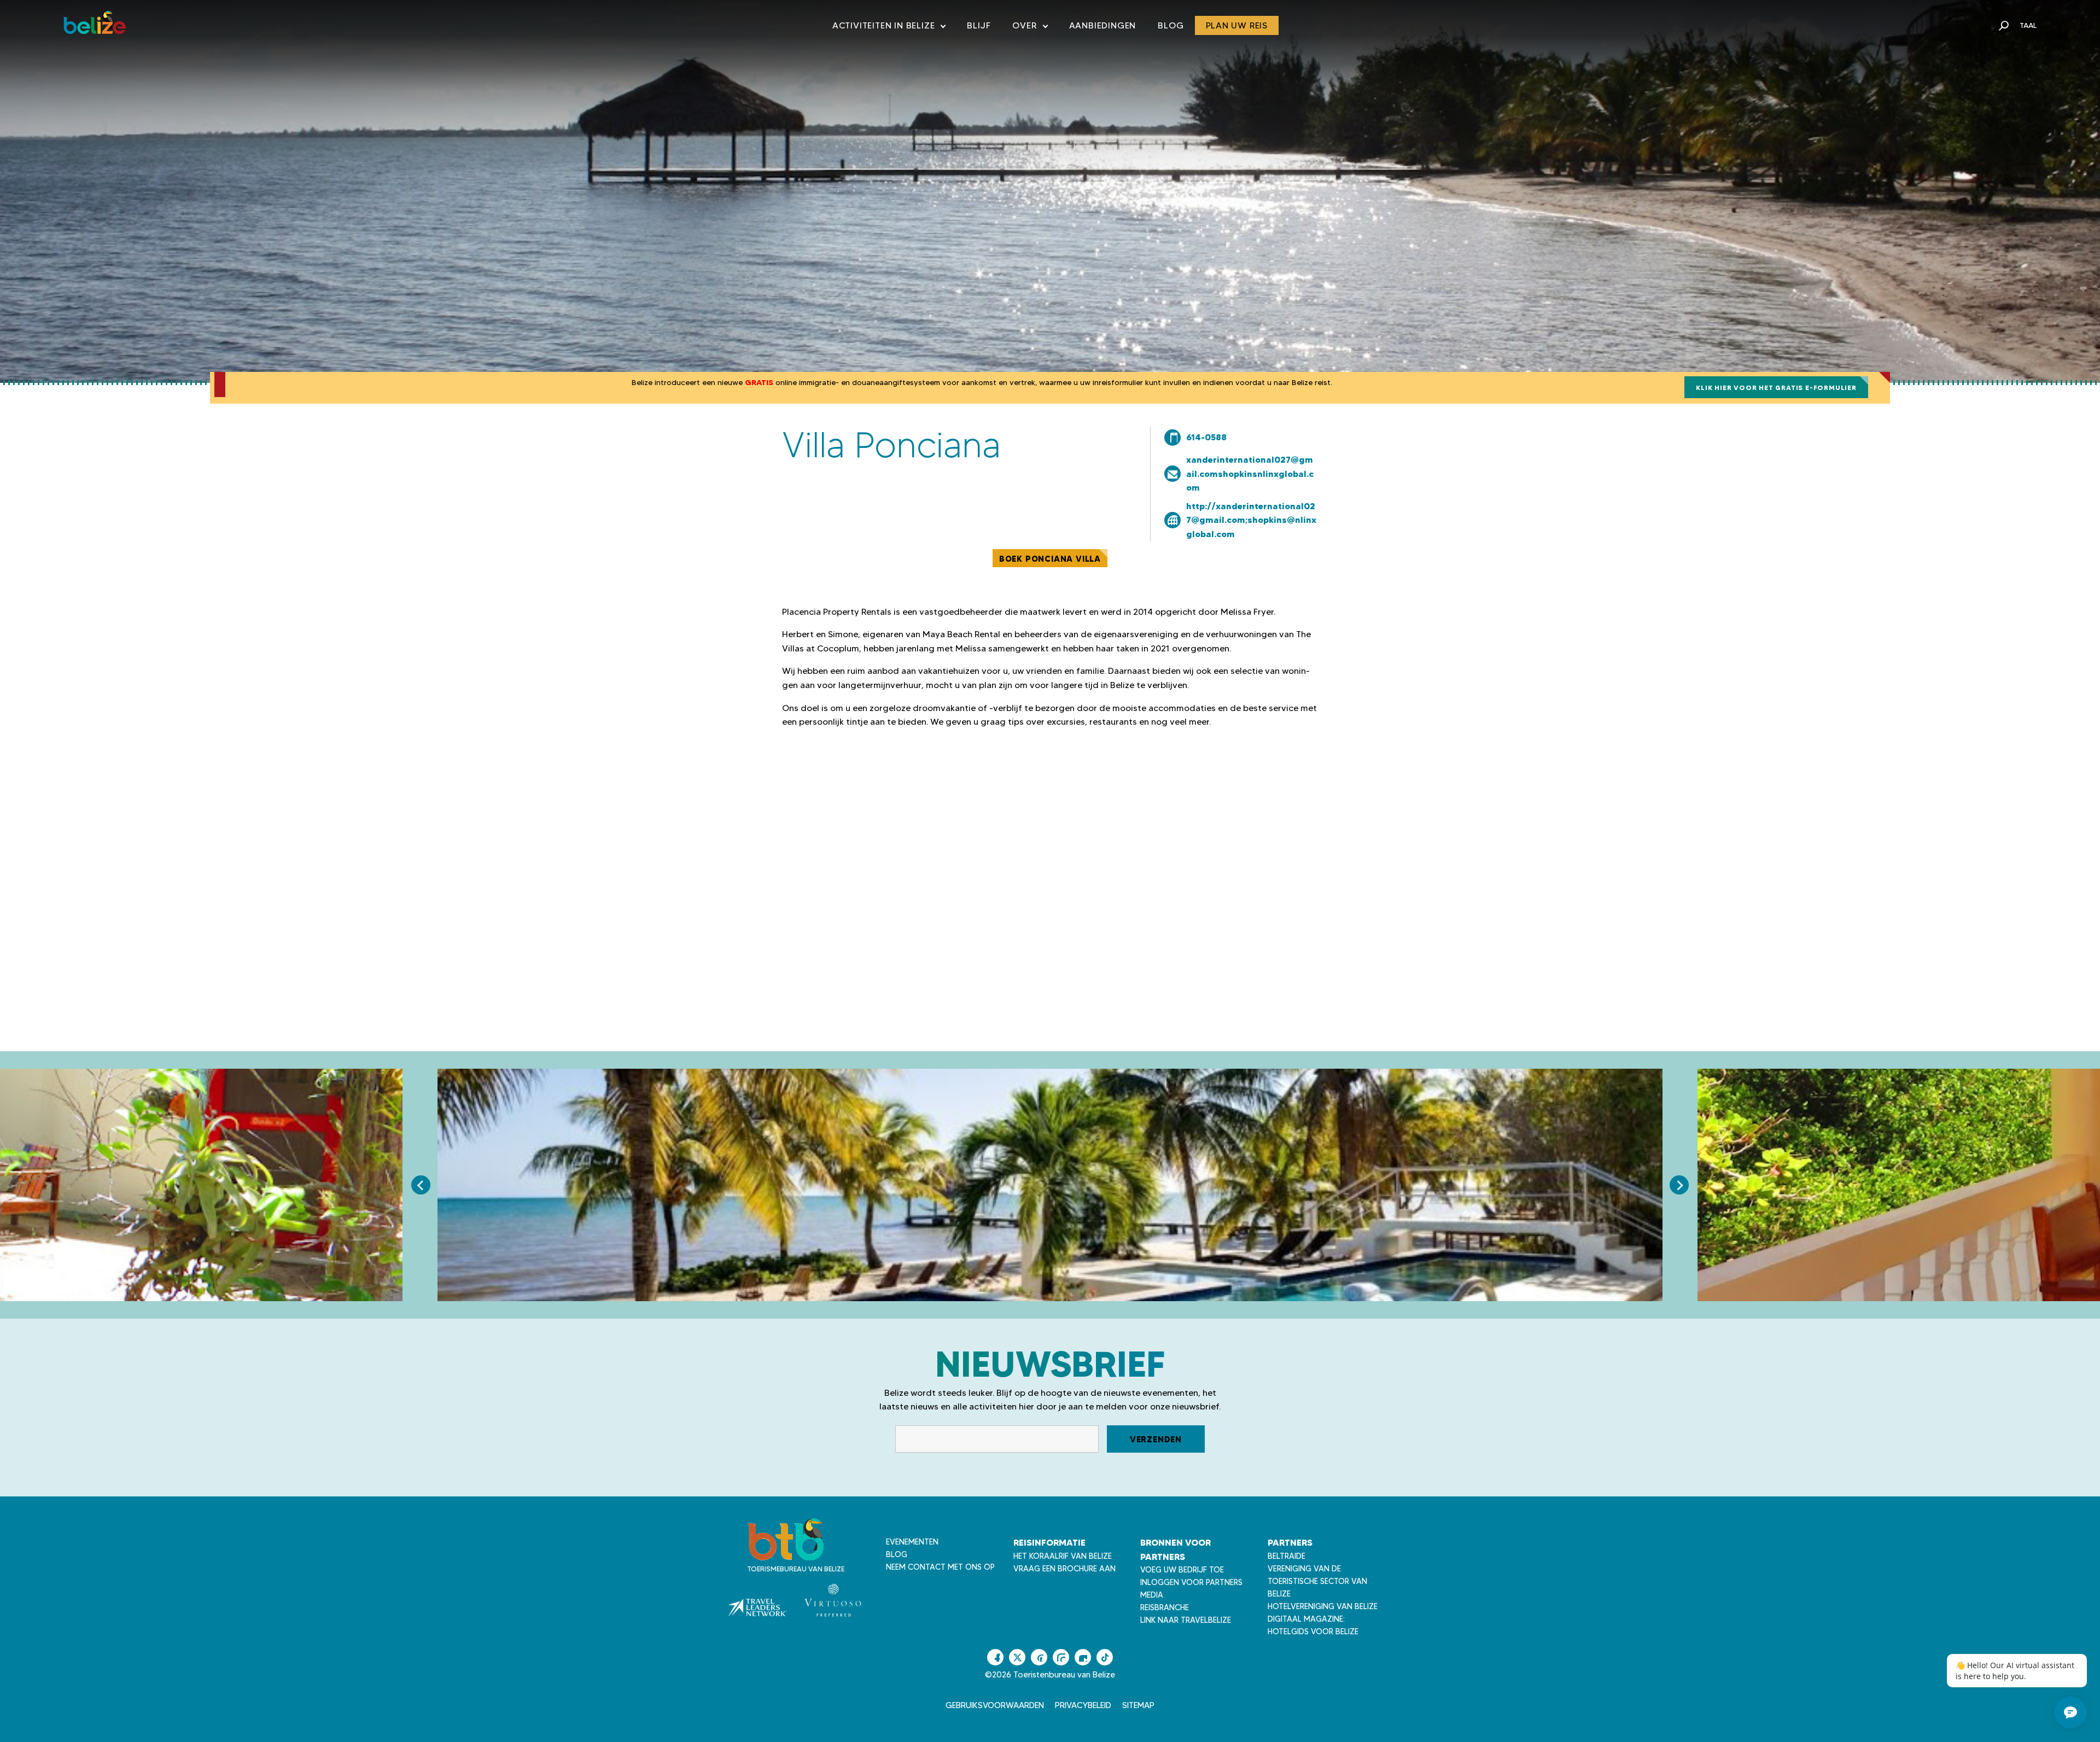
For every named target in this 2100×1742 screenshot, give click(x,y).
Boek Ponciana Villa (1050, 559)
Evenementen (912, 1542)
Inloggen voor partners (1191, 1582)
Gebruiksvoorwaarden (995, 1705)
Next (1679, 1185)
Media (1152, 1595)
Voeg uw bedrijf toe (1182, 1570)
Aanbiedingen (1103, 25)
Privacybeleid (1083, 1705)
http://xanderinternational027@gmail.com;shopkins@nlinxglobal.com (1251, 520)
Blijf (979, 25)
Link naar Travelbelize (1186, 1620)
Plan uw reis (1237, 25)
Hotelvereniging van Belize (1323, 1606)
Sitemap (1138, 1705)
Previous (421, 1185)
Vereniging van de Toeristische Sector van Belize (1317, 1581)
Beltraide (1287, 1556)
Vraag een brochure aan (1064, 1569)
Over (1029, 28)
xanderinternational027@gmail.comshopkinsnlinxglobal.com (1250, 473)
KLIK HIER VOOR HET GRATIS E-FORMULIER (1776, 388)
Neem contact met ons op (940, 1567)
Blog (1171, 25)
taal (2028, 25)
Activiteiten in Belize (889, 28)
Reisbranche (1165, 1607)
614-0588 (1206, 437)
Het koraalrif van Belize (1063, 1556)
